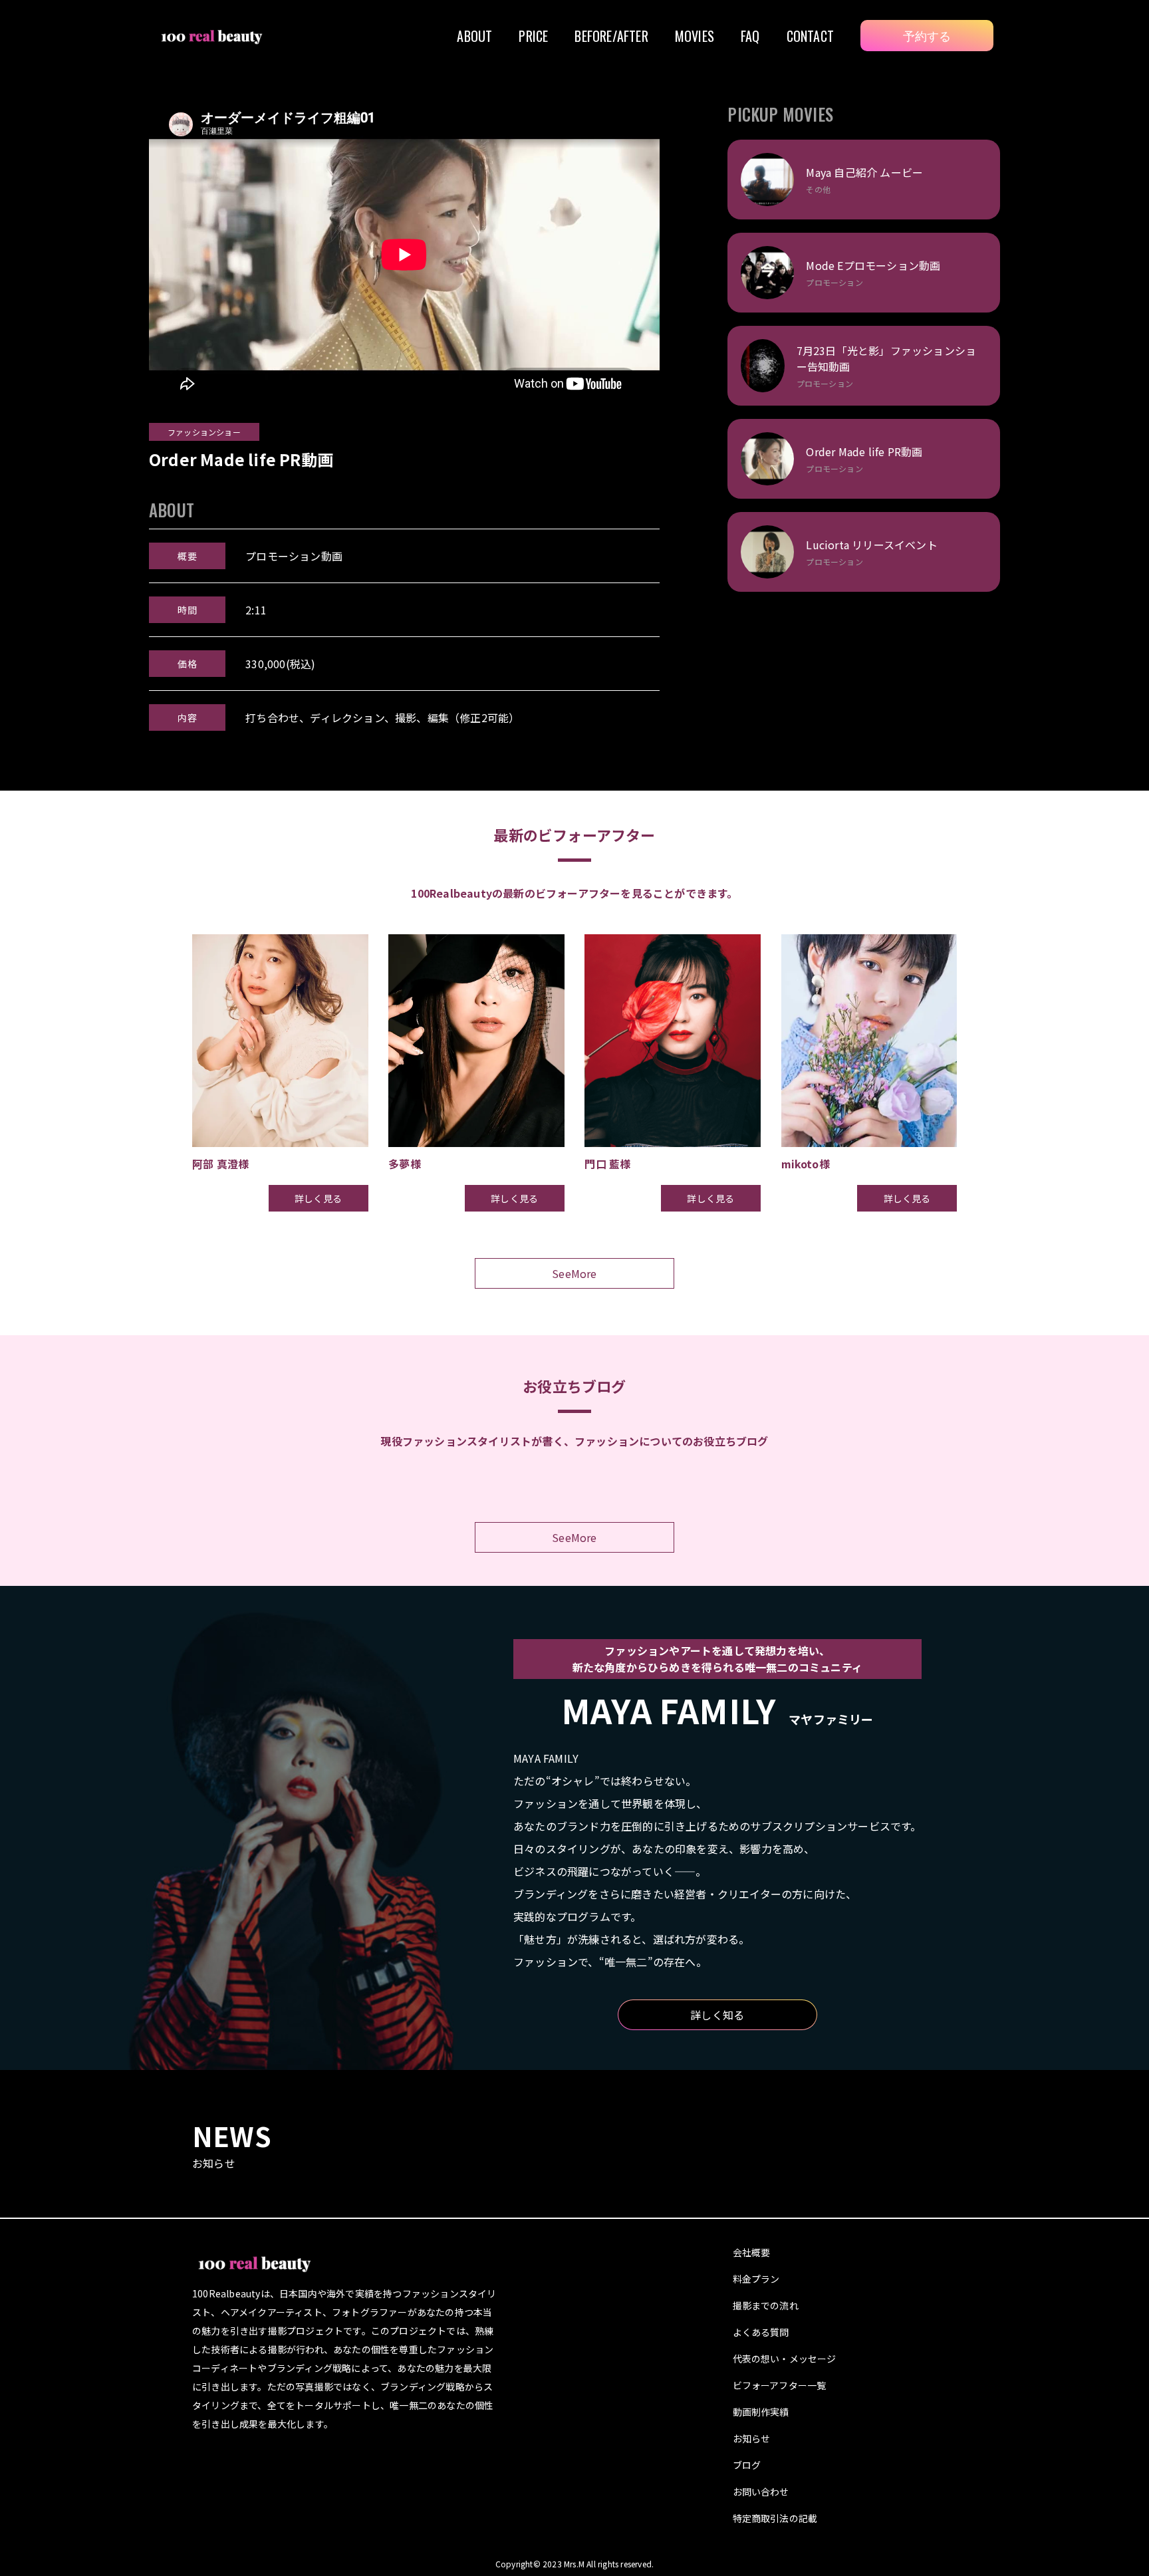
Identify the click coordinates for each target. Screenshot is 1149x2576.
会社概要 (752, 2252)
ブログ (747, 2465)
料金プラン (756, 2279)
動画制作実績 (761, 2412)
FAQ (750, 36)
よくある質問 (761, 2332)
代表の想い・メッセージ (785, 2359)
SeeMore (574, 1273)
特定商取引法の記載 (775, 2518)
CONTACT (810, 36)
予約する (927, 35)
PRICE (533, 36)
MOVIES (695, 36)
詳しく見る (318, 1198)
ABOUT (474, 36)
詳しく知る (717, 2015)
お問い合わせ (761, 2492)
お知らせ (752, 2438)
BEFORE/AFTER (611, 36)
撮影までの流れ (766, 2305)
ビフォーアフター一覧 (780, 2385)
